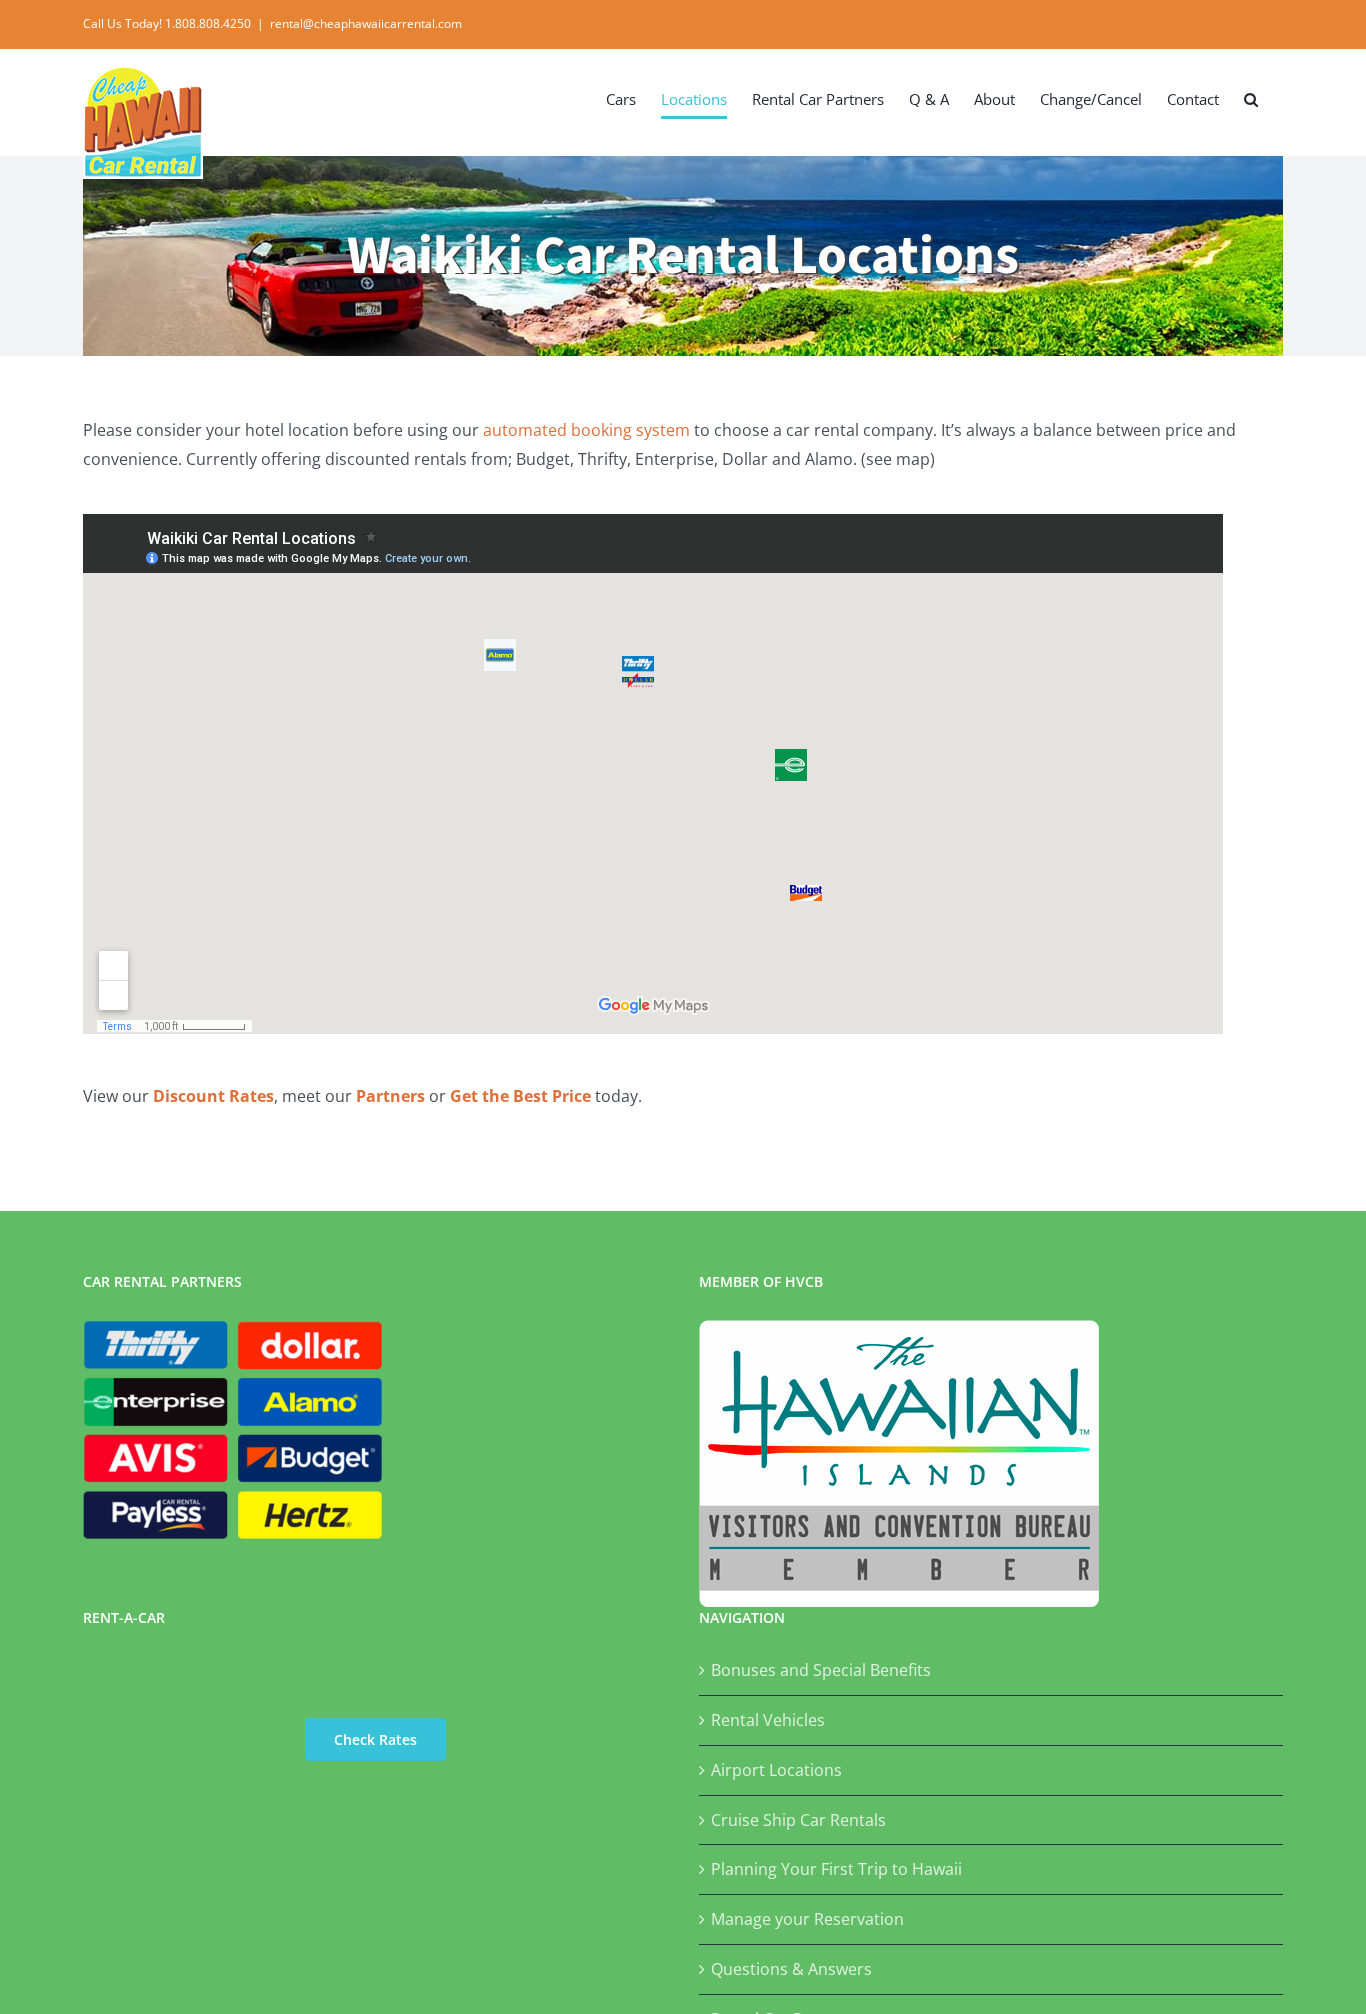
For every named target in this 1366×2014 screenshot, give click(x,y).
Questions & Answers (791, 1969)
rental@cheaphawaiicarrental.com (366, 23)
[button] (1251, 99)
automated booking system (586, 430)
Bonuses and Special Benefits (821, 1670)
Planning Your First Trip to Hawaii (836, 1869)
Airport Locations (776, 1770)
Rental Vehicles (768, 1720)
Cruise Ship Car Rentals (798, 1820)
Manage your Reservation (807, 1919)
